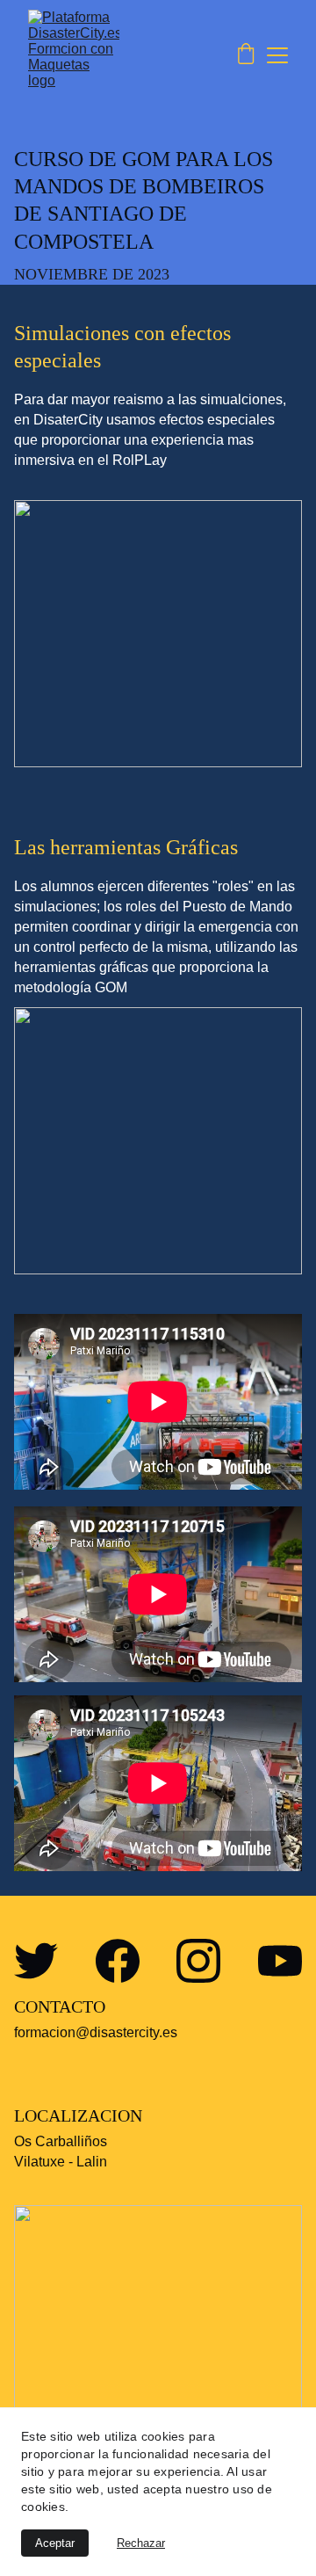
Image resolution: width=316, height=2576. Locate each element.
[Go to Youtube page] (280, 1961)
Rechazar (141, 2543)
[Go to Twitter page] (36, 1961)
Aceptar (55, 2543)
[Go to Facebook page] (118, 1961)
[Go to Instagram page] (198, 1961)
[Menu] (277, 55)
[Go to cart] (246, 55)
